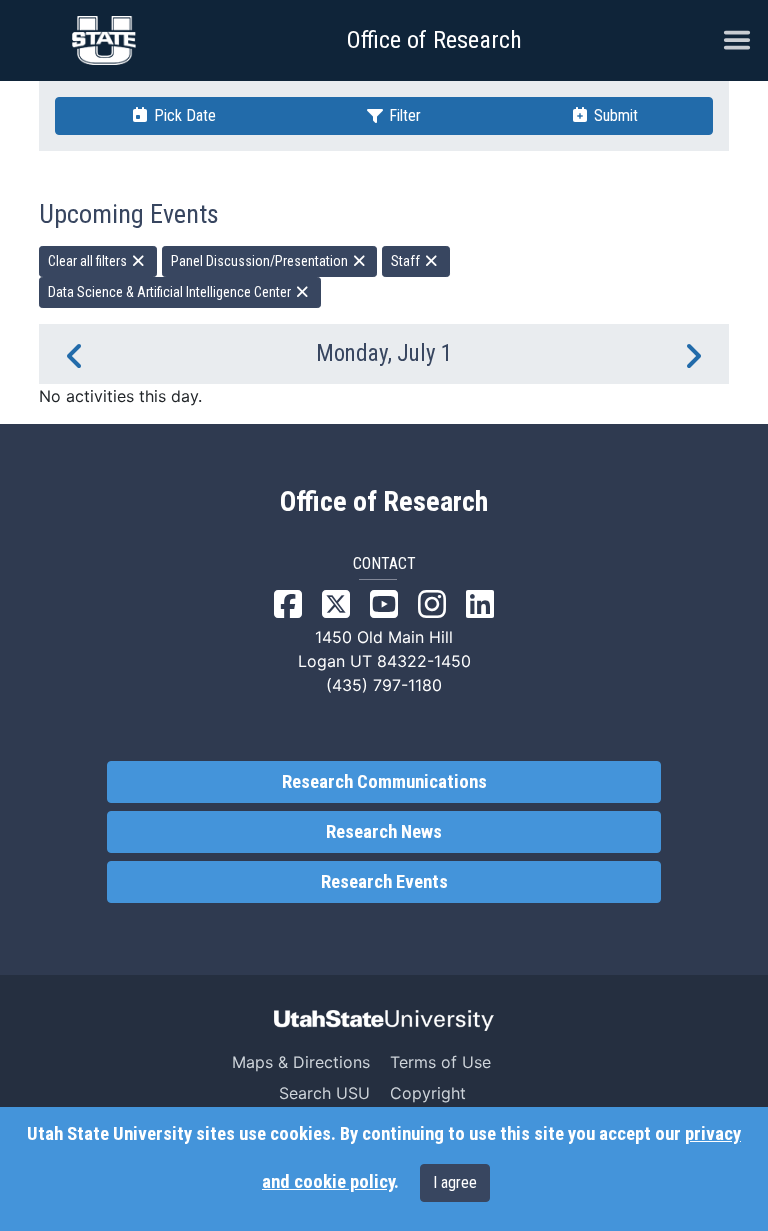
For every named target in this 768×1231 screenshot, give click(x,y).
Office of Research (434, 40)
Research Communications (384, 782)
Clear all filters (89, 261)
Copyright (428, 1093)
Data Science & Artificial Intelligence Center (171, 292)
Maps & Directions (301, 1062)
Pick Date (183, 115)
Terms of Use (440, 1062)
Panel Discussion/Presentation (261, 261)
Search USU (324, 1093)
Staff (407, 261)
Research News (384, 832)
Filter (403, 115)
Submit (614, 115)
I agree (455, 1182)
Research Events (384, 882)
